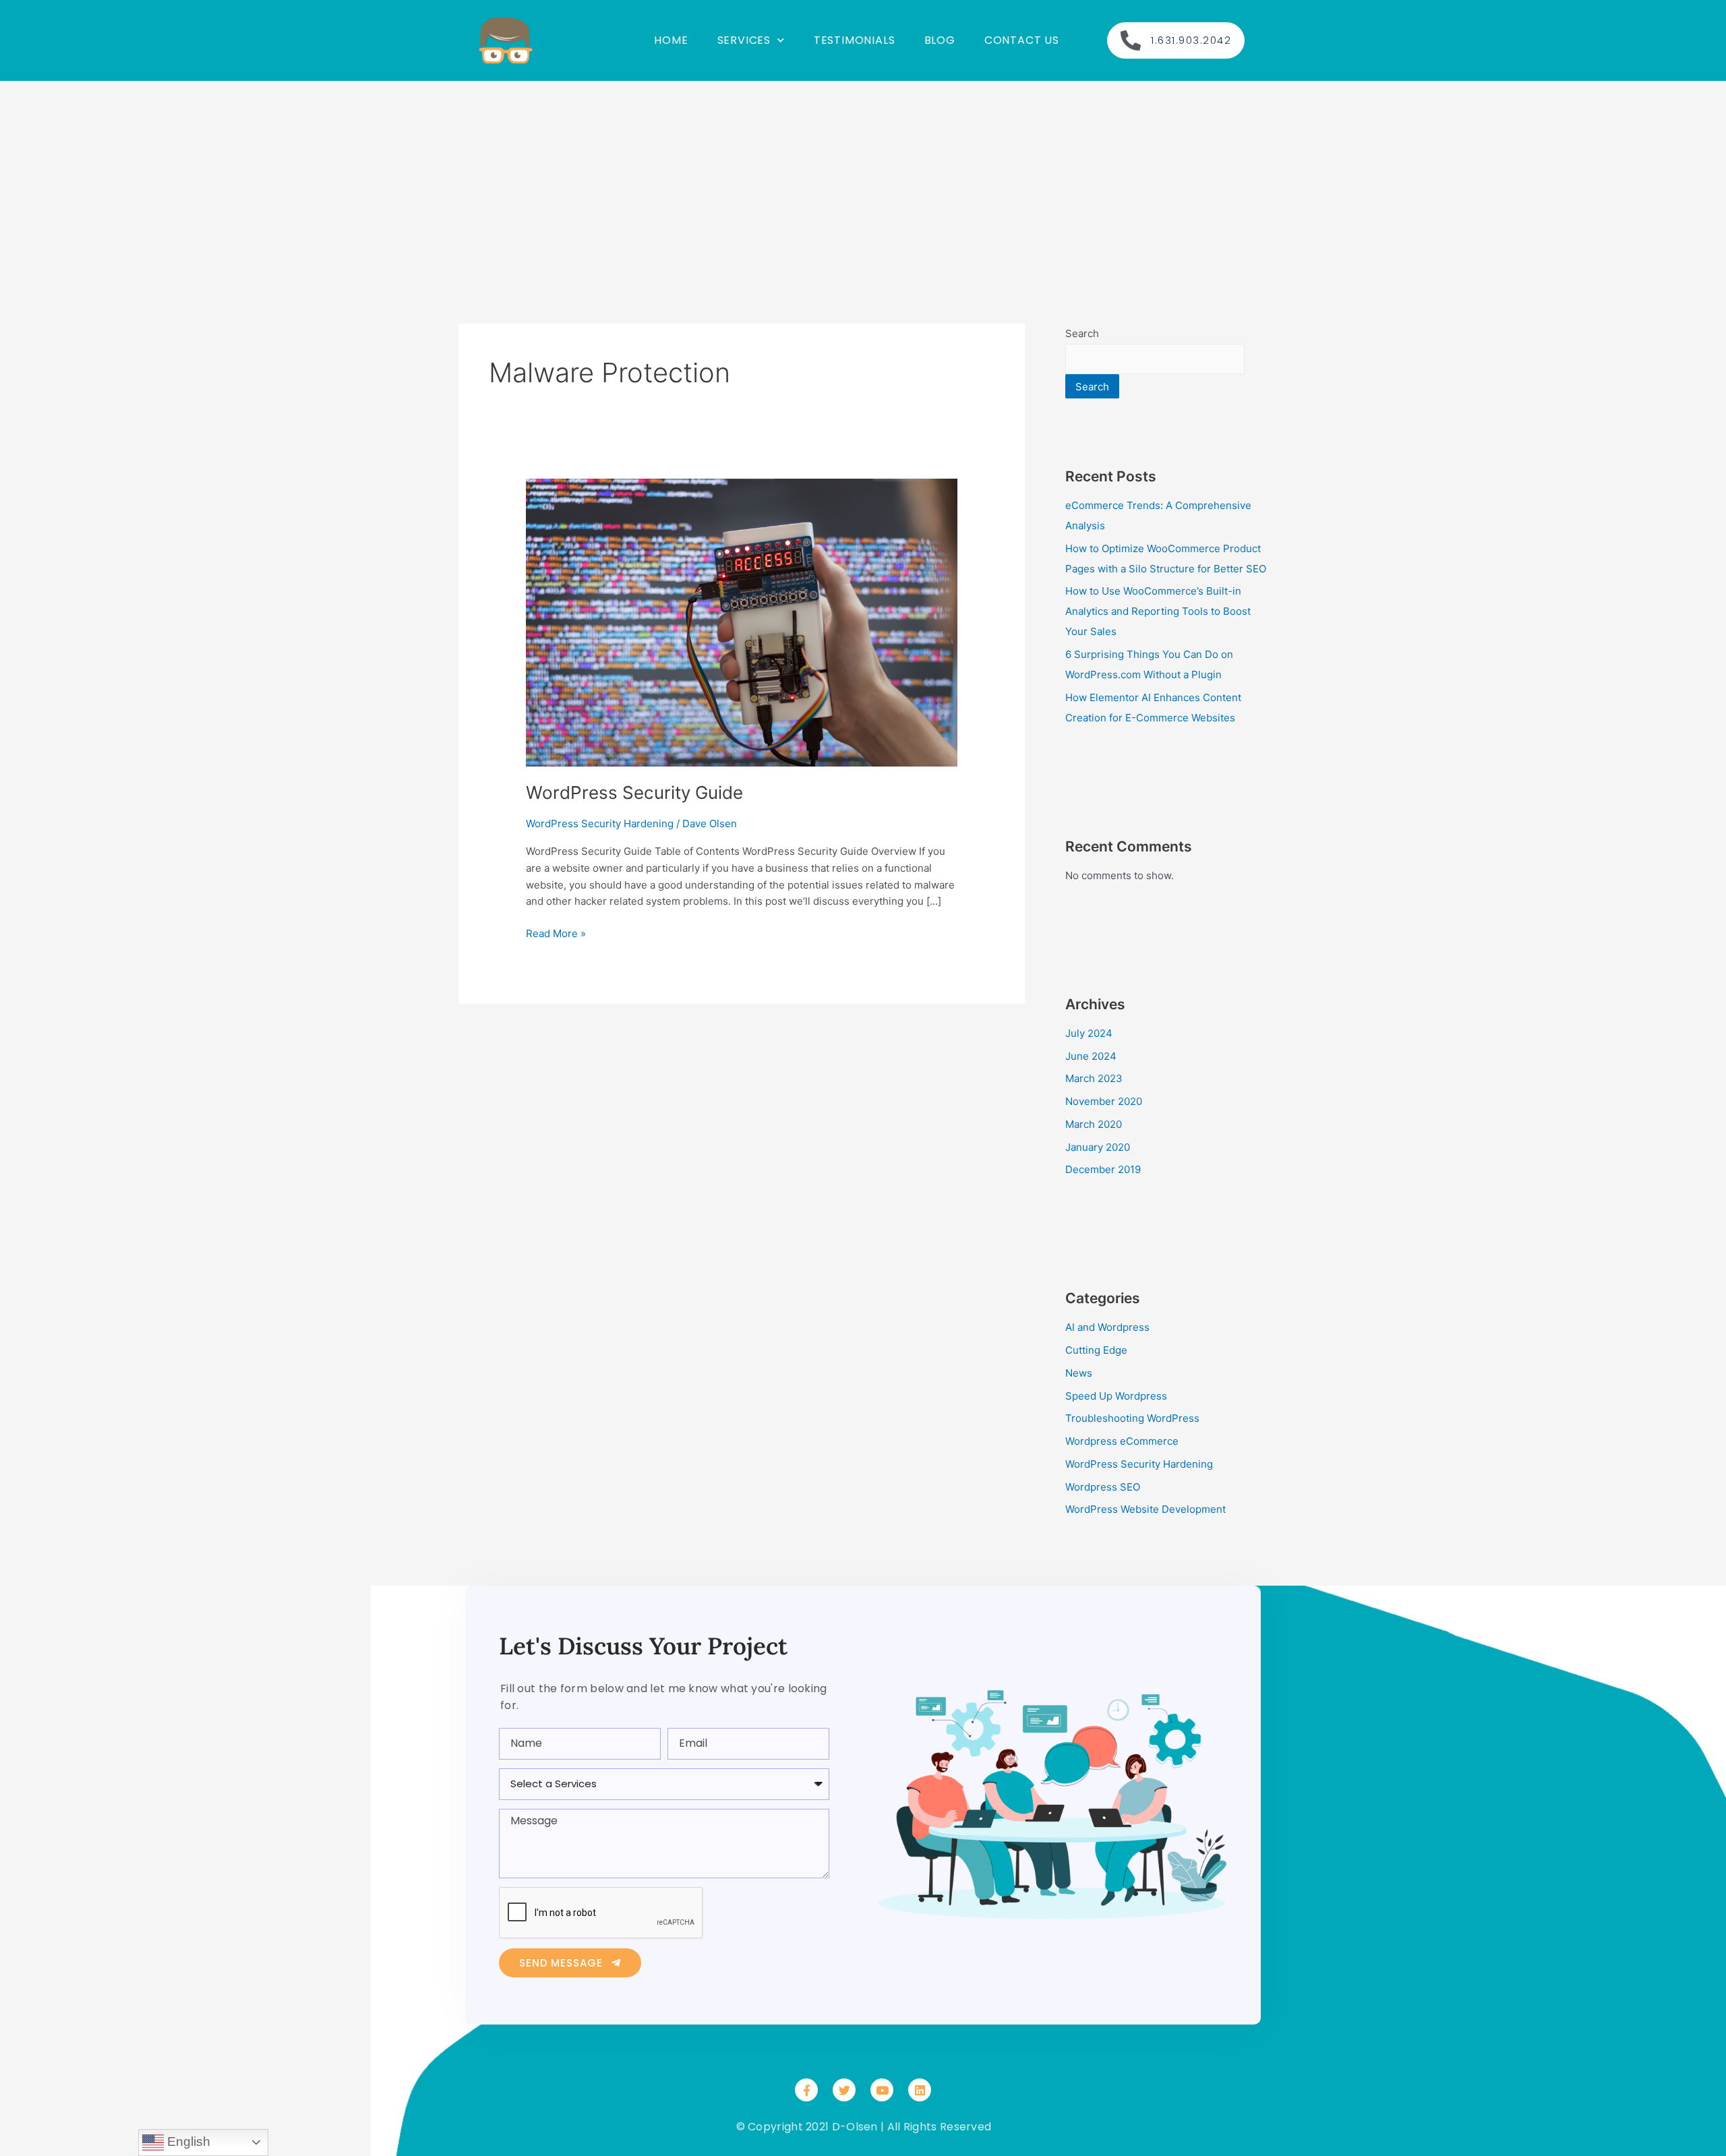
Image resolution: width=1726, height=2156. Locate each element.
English (187, 2142)
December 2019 (1103, 1169)
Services (744, 40)
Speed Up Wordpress (1116, 1396)
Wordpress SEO (1103, 1487)
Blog (940, 40)
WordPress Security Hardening (600, 824)
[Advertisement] (863, 182)
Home (671, 40)
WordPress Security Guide (634, 792)
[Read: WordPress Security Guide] (742, 622)
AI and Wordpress (1107, 1327)
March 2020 (1094, 1124)
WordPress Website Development (1145, 1509)
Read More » (556, 933)
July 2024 (1089, 1033)
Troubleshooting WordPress (1132, 1418)
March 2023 (1094, 1078)
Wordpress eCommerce (1122, 1441)
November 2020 (1104, 1101)
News (1079, 1373)
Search (1082, 333)
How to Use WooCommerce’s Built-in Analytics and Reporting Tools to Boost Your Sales (1158, 611)
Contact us (1022, 40)
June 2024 (1091, 1056)
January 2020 (1098, 1147)
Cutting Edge (1096, 1350)
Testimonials (855, 40)
